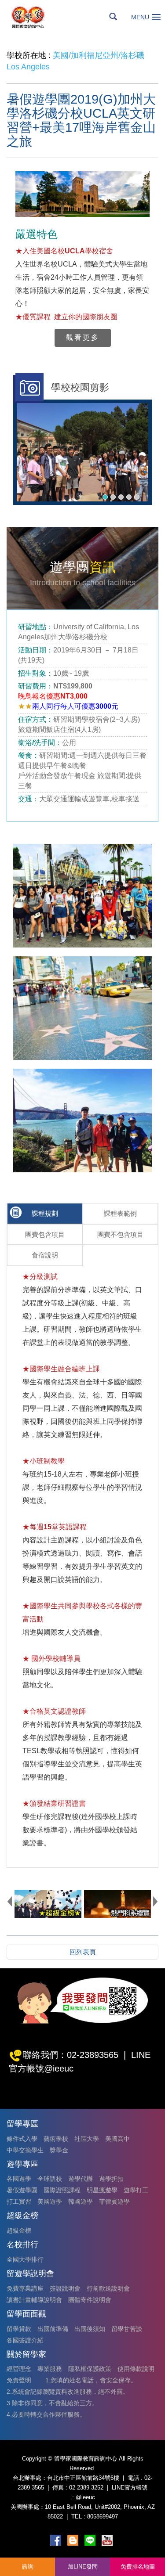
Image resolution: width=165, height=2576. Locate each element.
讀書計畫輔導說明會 (34, 2300)
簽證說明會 (65, 2288)
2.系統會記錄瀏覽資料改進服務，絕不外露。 (68, 2392)
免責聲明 (19, 2380)
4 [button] (129, 497)
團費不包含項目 (120, 1234)
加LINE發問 (83, 2567)
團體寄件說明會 (90, 2300)
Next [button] (155, 1901)
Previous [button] (10, 1901)
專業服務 (50, 2369)
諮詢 (28, 2567)
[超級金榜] (48, 1904)
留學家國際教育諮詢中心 (38, 17)
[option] (82, 452)
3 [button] (121, 497)
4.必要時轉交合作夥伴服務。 (46, 2414)
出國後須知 (90, 2329)
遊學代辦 (81, 2179)
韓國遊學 (81, 2201)
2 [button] (113, 497)
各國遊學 (19, 2179)
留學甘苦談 (127, 2329)
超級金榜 (19, 2230)
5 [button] (137, 497)
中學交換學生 (25, 2150)
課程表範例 (120, 1213)
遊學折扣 (111, 2179)
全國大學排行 (25, 2259)
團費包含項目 (45, 1234)
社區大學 (87, 2139)
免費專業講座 (25, 2288)
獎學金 (59, 2150)
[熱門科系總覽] (117, 1904)
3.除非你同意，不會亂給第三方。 (52, 2403)
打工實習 (19, 2201)
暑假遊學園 (22, 2190)
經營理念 (19, 2369)
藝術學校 (56, 2139)
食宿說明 (45, 1255)
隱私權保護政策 (90, 2369)
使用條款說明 (136, 2369)
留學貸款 (19, 2329)
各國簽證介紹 (25, 2340)
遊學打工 (136, 2190)
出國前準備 (53, 2329)
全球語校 (50, 2179)
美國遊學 (50, 2201)
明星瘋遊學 (102, 2190)
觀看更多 (83, 337)
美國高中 (117, 2139)
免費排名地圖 (138, 2567)
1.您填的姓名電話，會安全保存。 (91, 2380)
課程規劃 (45, 1213)
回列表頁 (83, 1952)
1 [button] (105, 497)
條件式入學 (22, 2139)
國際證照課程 (62, 2190)
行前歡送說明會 (108, 2288)
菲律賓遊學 (114, 2201)
